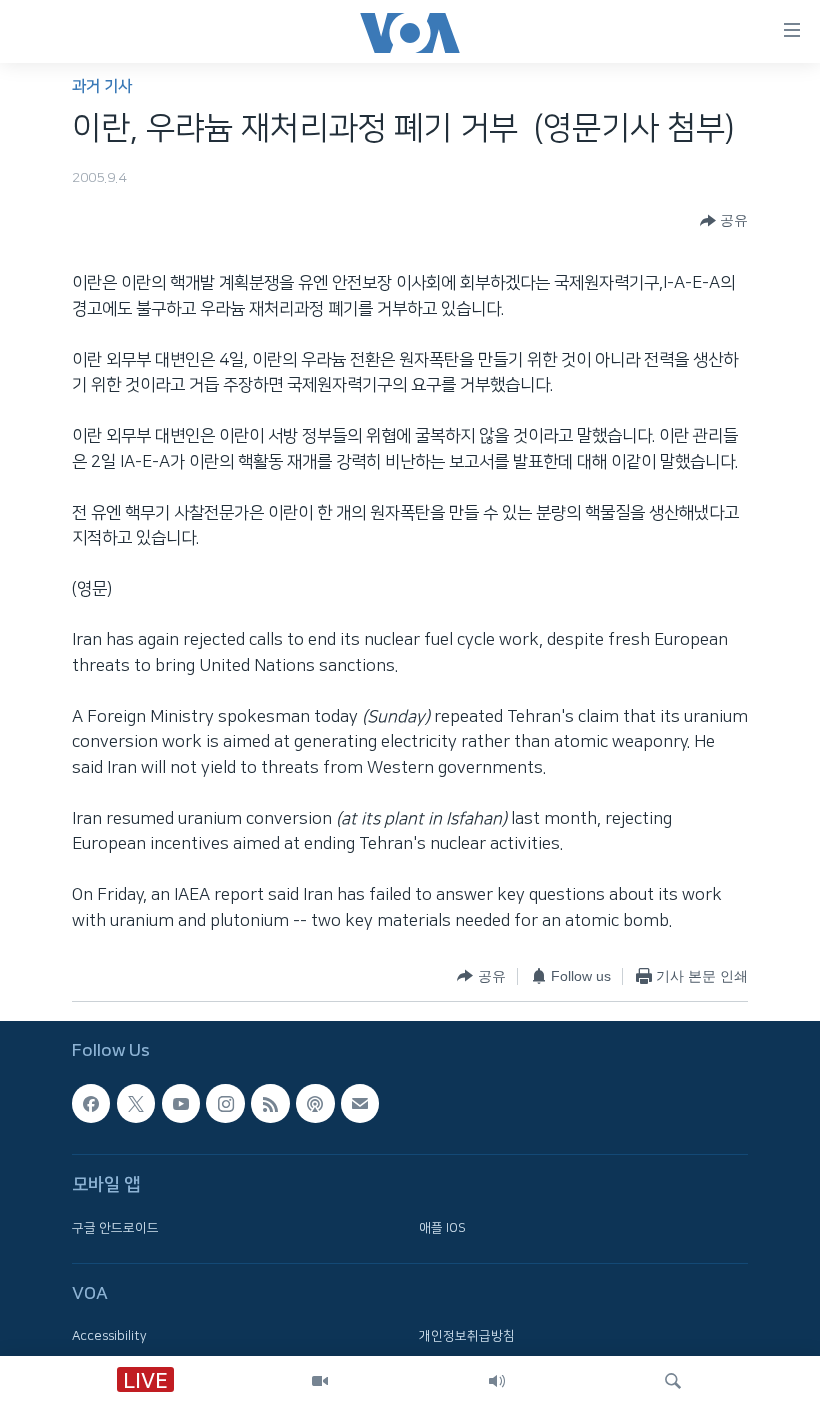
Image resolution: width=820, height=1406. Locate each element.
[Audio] (497, 1381)
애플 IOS (442, 1228)
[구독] (360, 1104)
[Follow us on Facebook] (91, 1104)
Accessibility (109, 1337)
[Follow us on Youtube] (181, 1104)
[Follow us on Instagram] (225, 1104)
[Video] (320, 1381)
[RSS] (270, 1104)
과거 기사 (102, 86)
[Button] (724, 221)
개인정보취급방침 (467, 1337)
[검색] (673, 1381)
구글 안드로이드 (115, 1228)
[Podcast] (315, 1104)
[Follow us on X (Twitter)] (136, 1104)
